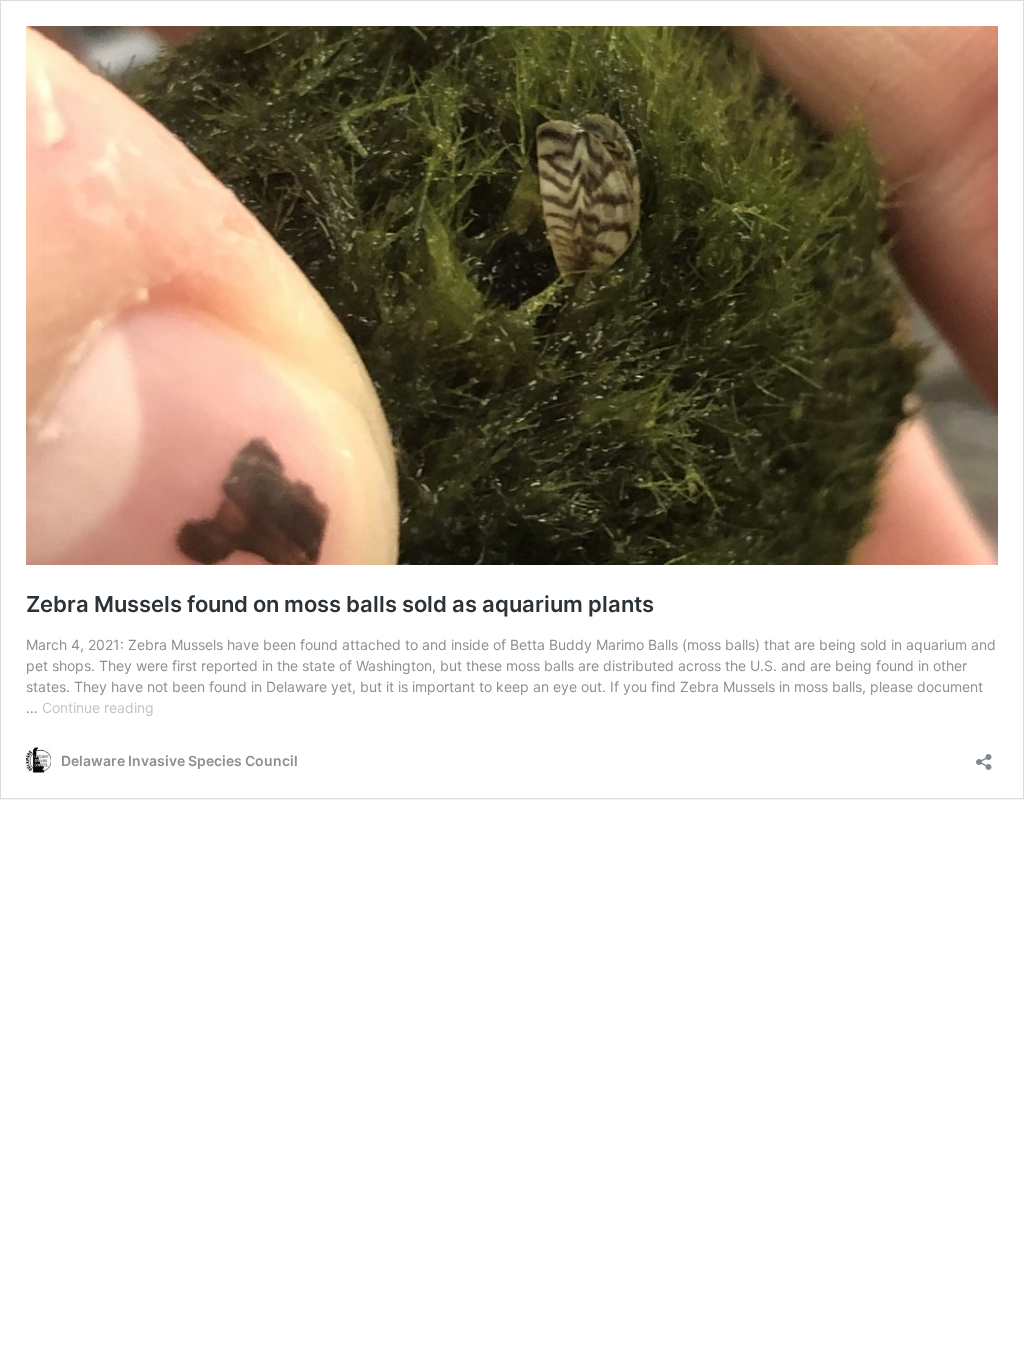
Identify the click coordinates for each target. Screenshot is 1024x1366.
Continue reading (98, 707)
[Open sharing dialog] (984, 755)
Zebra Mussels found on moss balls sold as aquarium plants (340, 604)
